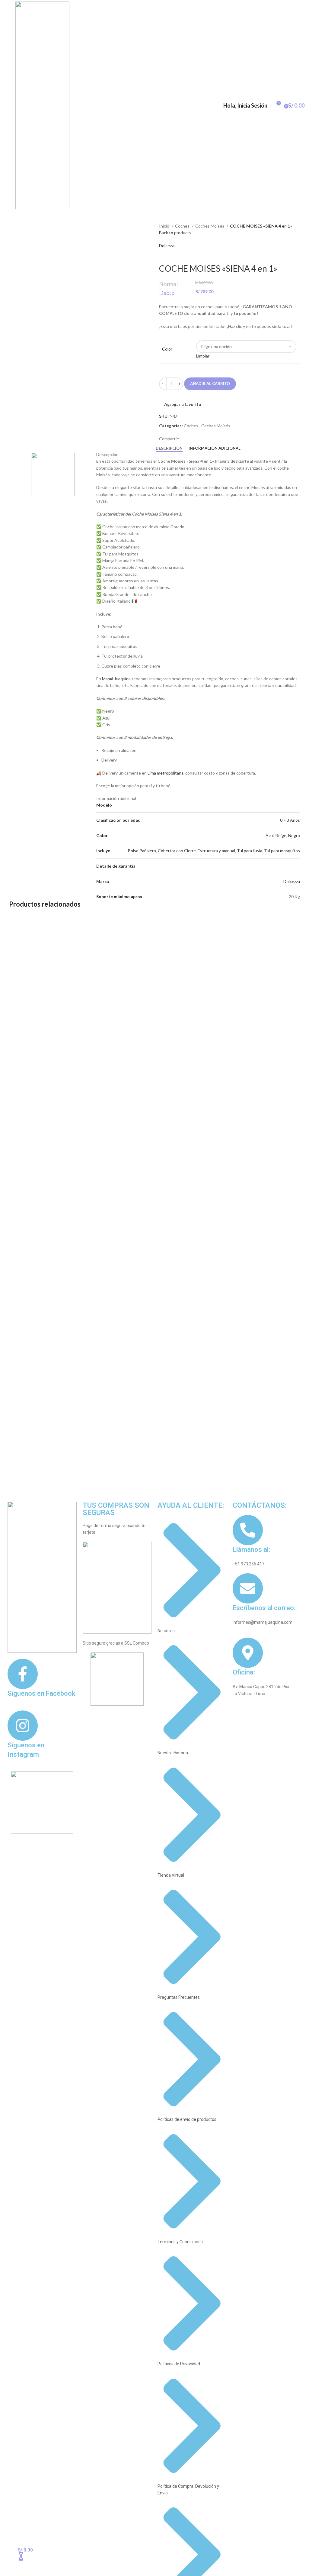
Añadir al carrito (210, 383)
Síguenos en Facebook (41, 1693)
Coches (183, 226)
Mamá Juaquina (116, 679)
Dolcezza (167, 246)
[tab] (169, 448)
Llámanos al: (251, 1550)
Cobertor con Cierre (177, 851)
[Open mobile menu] (7, 105)
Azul (270, 835)
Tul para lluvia (250, 851)
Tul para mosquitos (282, 851)
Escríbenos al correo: (264, 1608)
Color (167, 349)
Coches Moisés (210, 226)
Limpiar (203, 356)
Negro (294, 835)
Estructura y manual (216, 851)
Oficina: (244, 1672)
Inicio (165, 226)
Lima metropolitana (166, 773)
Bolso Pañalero (142, 851)
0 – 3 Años (290, 820)
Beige (281, 835)
